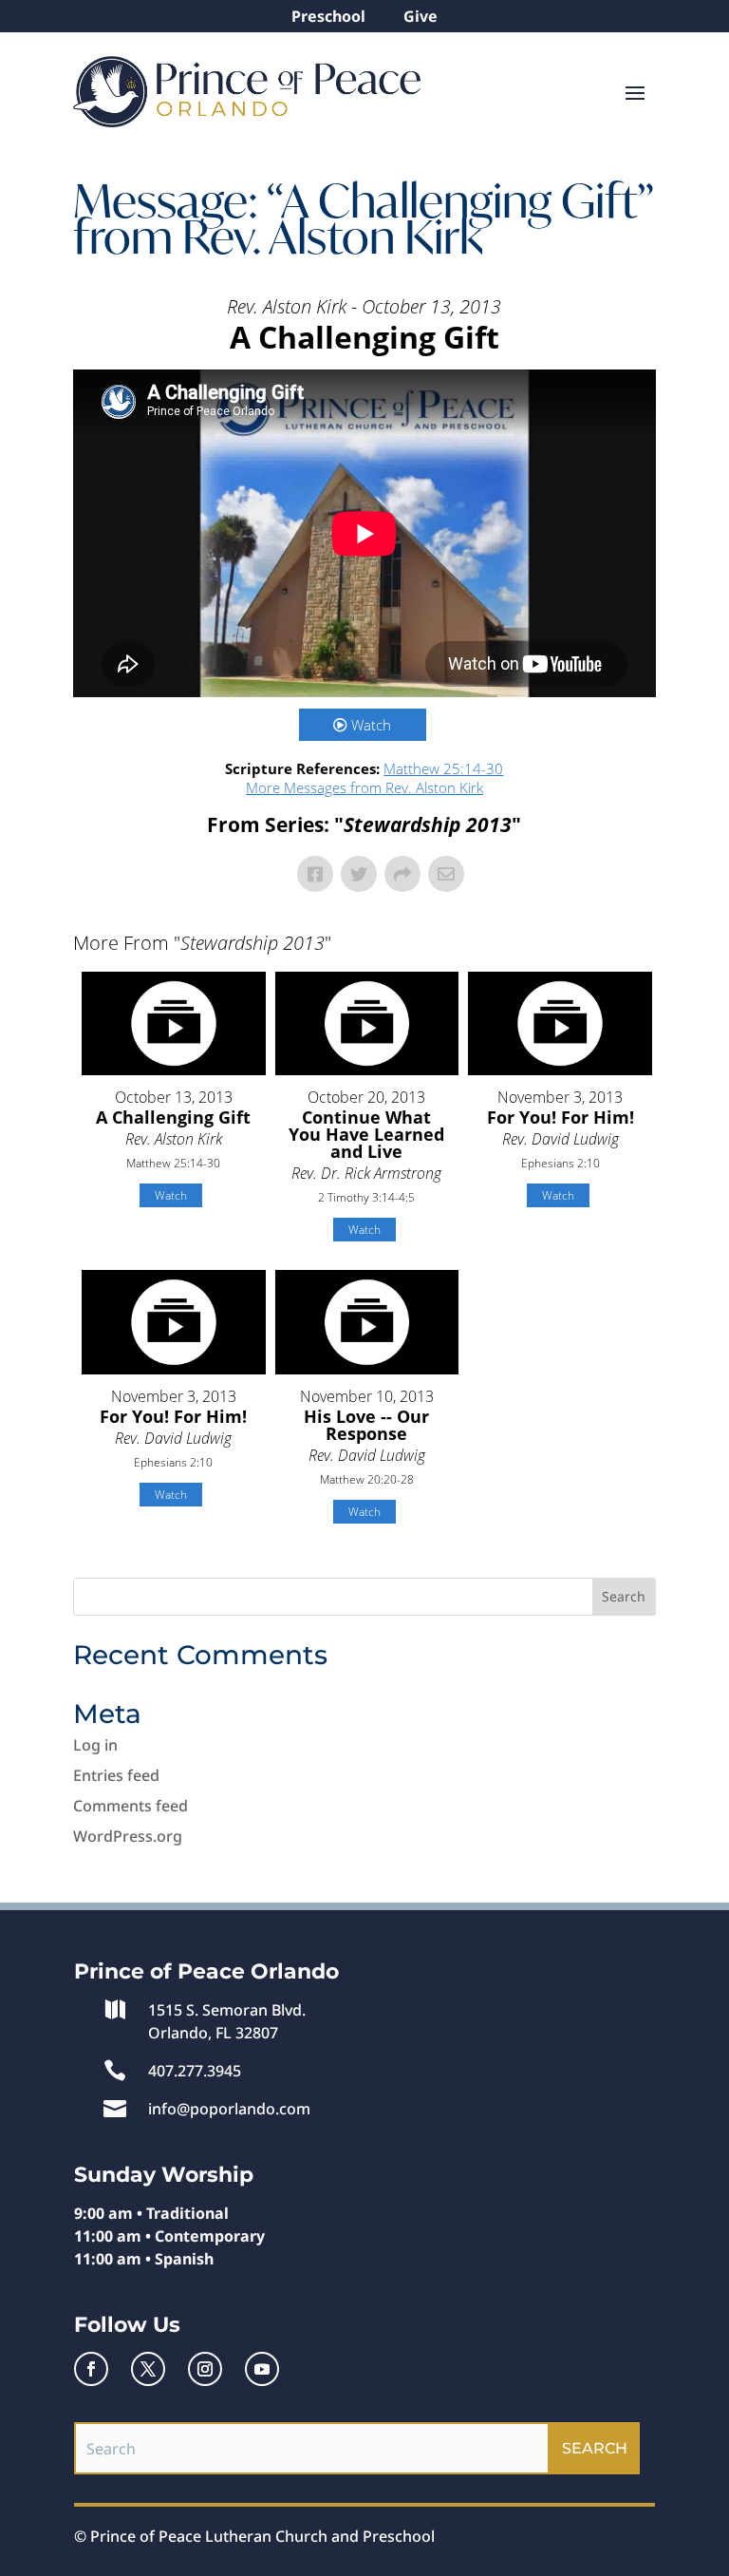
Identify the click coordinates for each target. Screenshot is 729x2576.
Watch (371, 725)
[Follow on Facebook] (91, 2369)
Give (421, 16)
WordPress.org (128, 1836)
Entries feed (116, 1775)
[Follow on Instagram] (205, 2369)
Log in (95, 1745)
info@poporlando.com (229, 2109)
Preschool (328, 16)
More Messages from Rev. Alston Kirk (364, 787)
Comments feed (131, 1806)
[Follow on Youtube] (262, 2369)
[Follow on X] (148, 2369)
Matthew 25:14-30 (443, 768)
